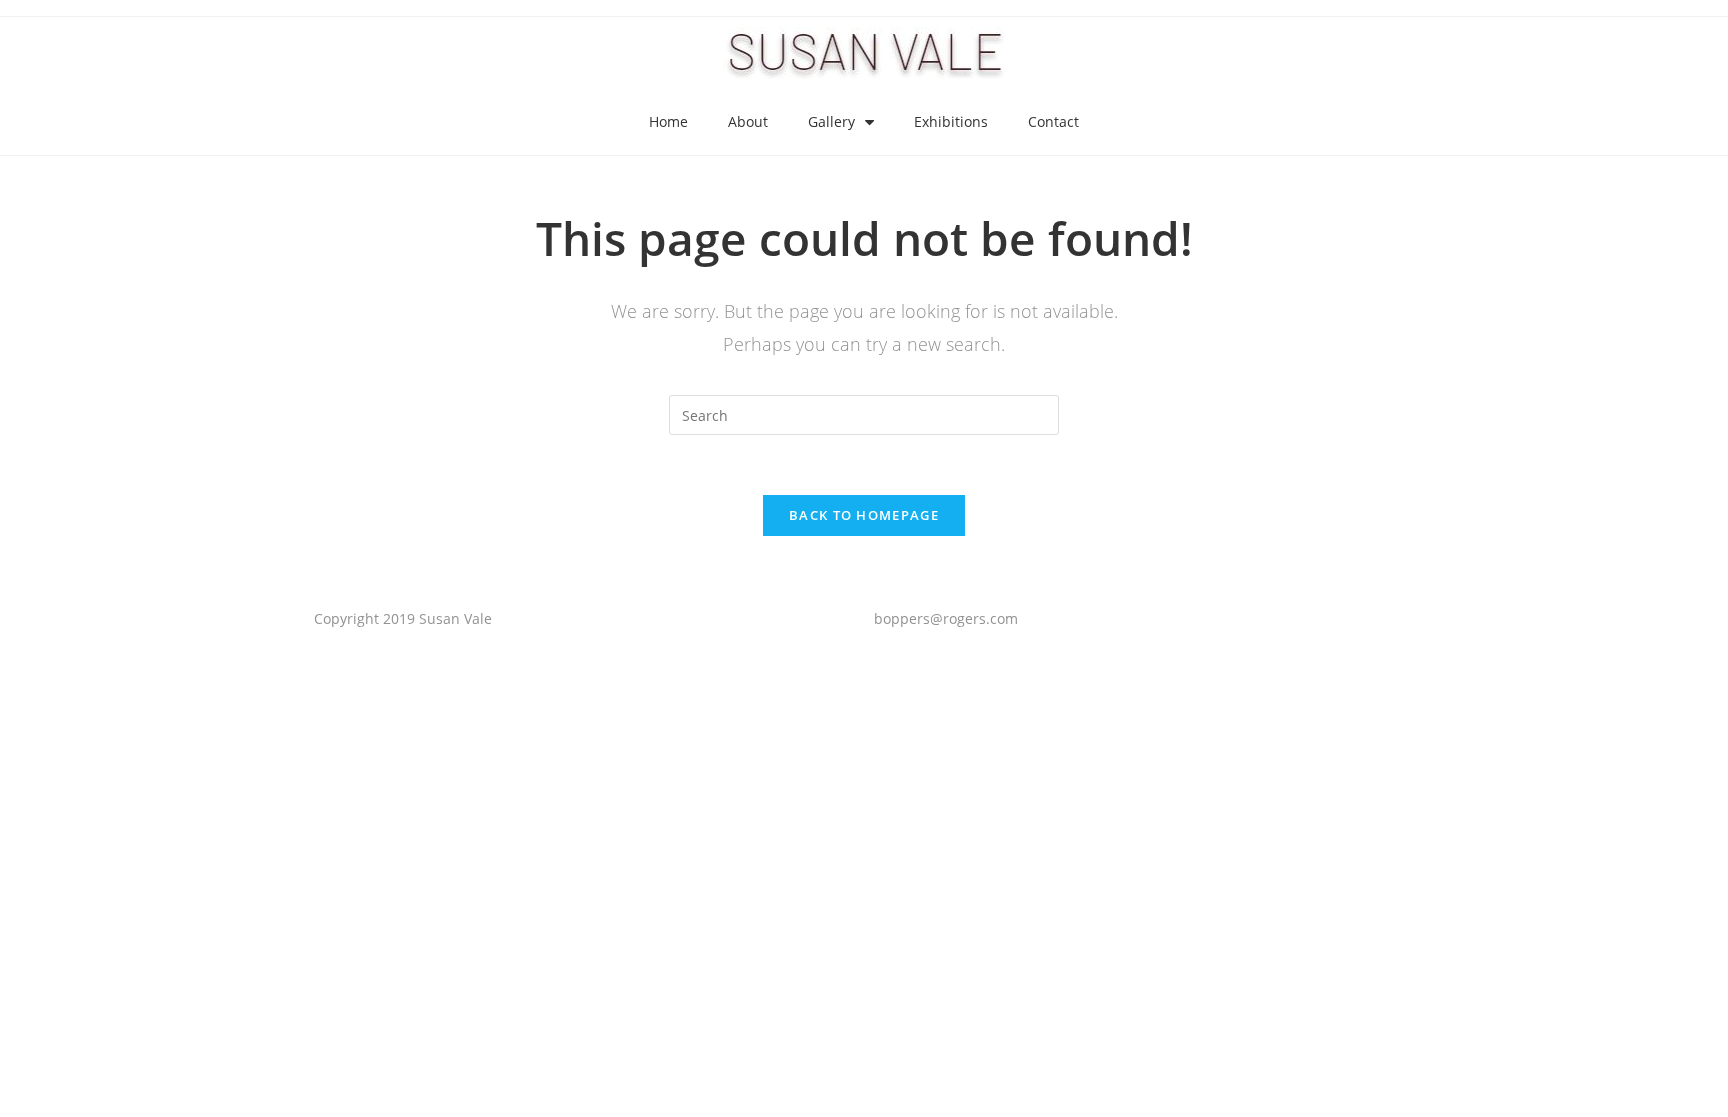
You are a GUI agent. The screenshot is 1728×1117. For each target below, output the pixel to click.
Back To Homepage (864, 515)
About (748, 121)
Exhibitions (951, 121)
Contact (1053, 121)
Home (668, 121)
